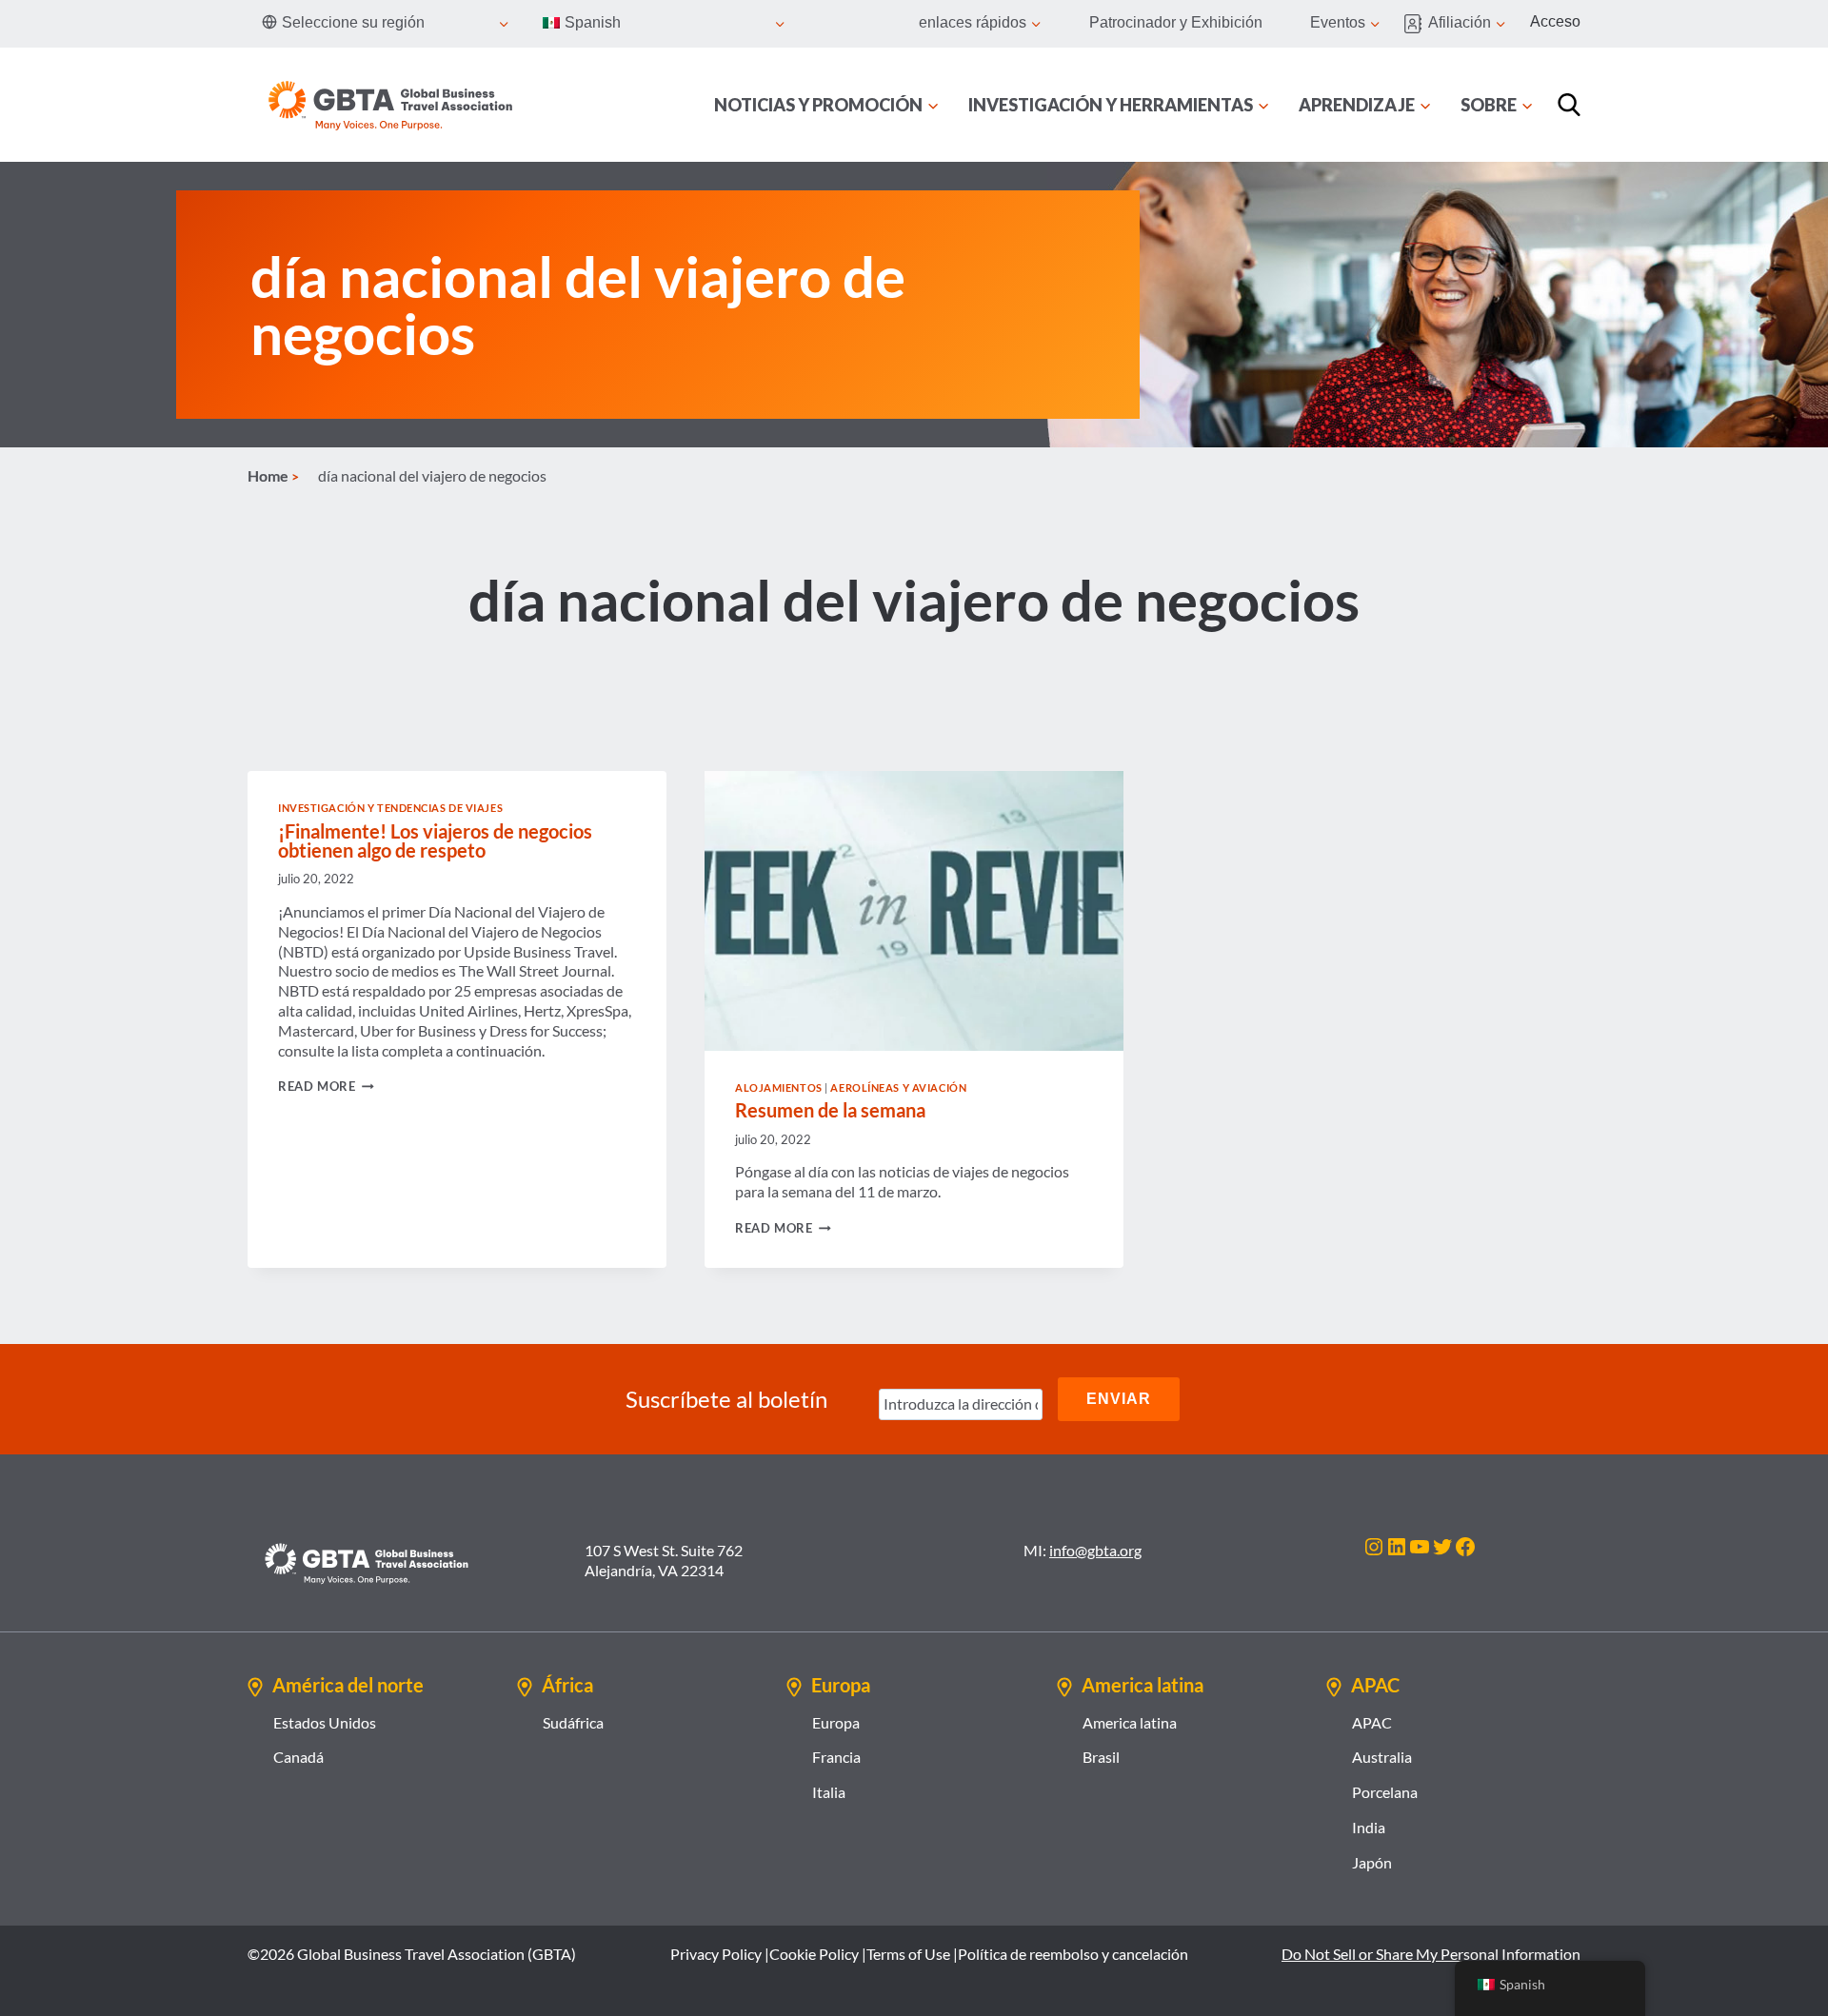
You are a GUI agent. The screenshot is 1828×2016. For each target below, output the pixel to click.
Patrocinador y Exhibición (1176, 22)
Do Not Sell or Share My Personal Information (1431, 1954)
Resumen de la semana (830, 1110)
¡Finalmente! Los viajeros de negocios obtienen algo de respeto (435, 840)
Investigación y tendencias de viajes (390, 808)
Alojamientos (779, 1087)
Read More (326, 1086)
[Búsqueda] (1569, 105)
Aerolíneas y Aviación (898, 1087)
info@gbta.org (1095, 1550)
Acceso (1555, 21)
